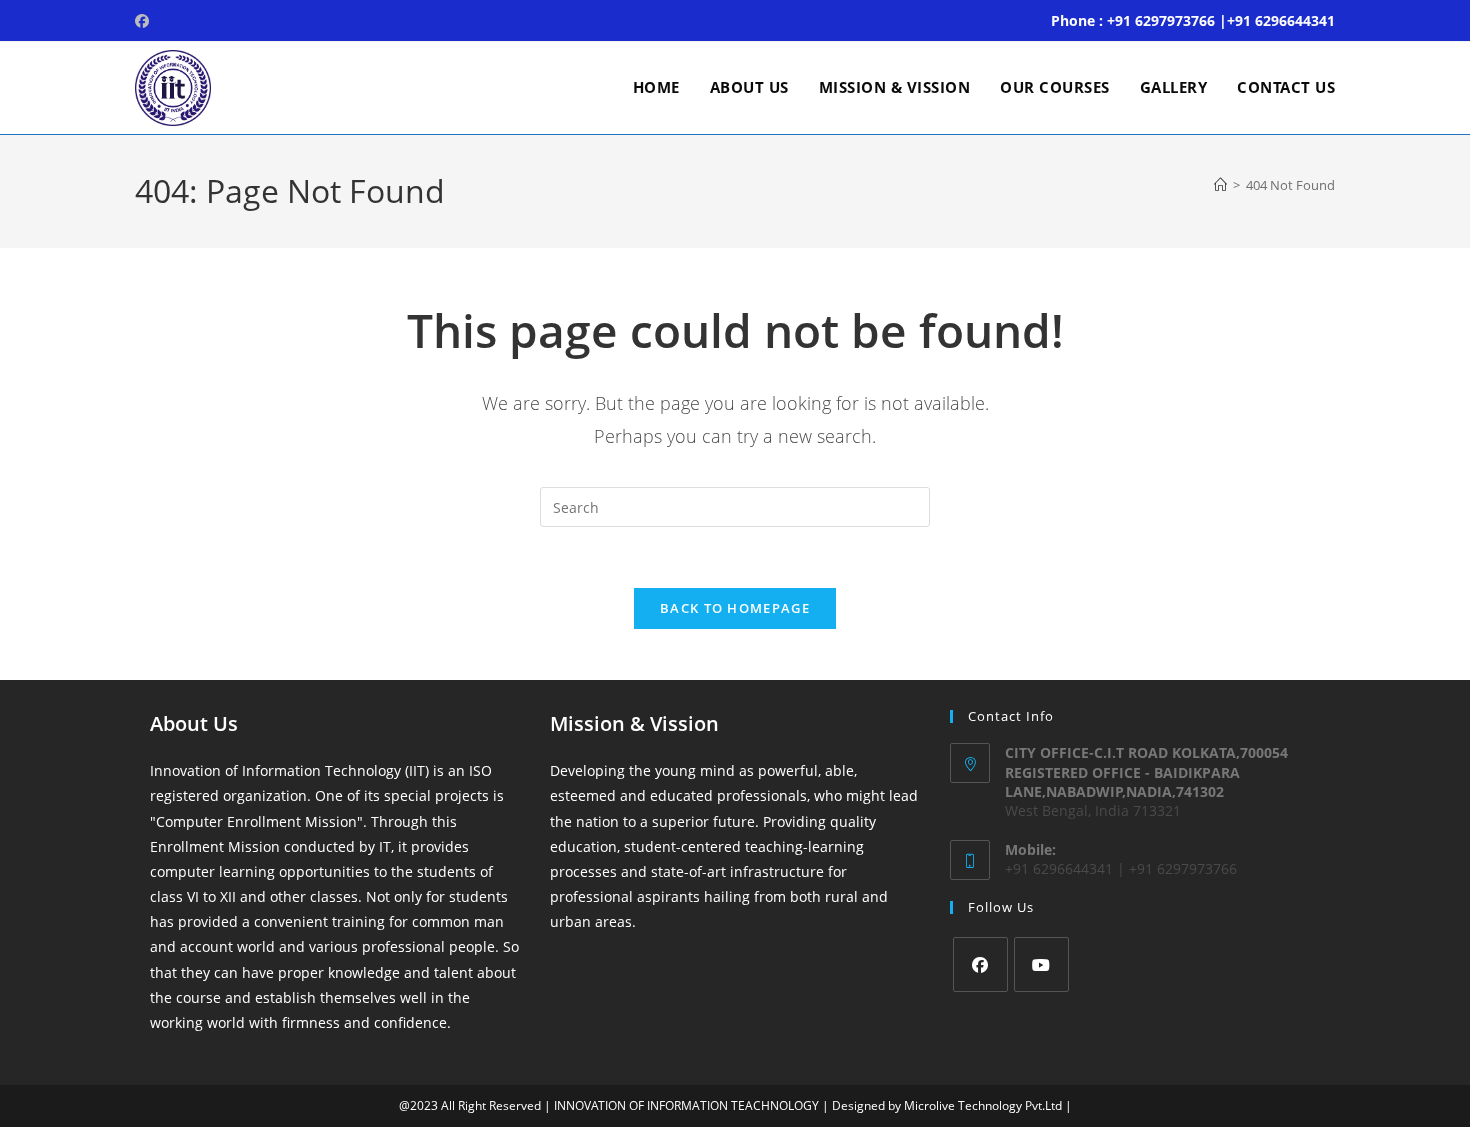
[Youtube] (1041, 964)
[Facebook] (980, 964)
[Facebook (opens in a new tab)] (145, 21)
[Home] (1220, 185)
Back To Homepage (735, 608)
